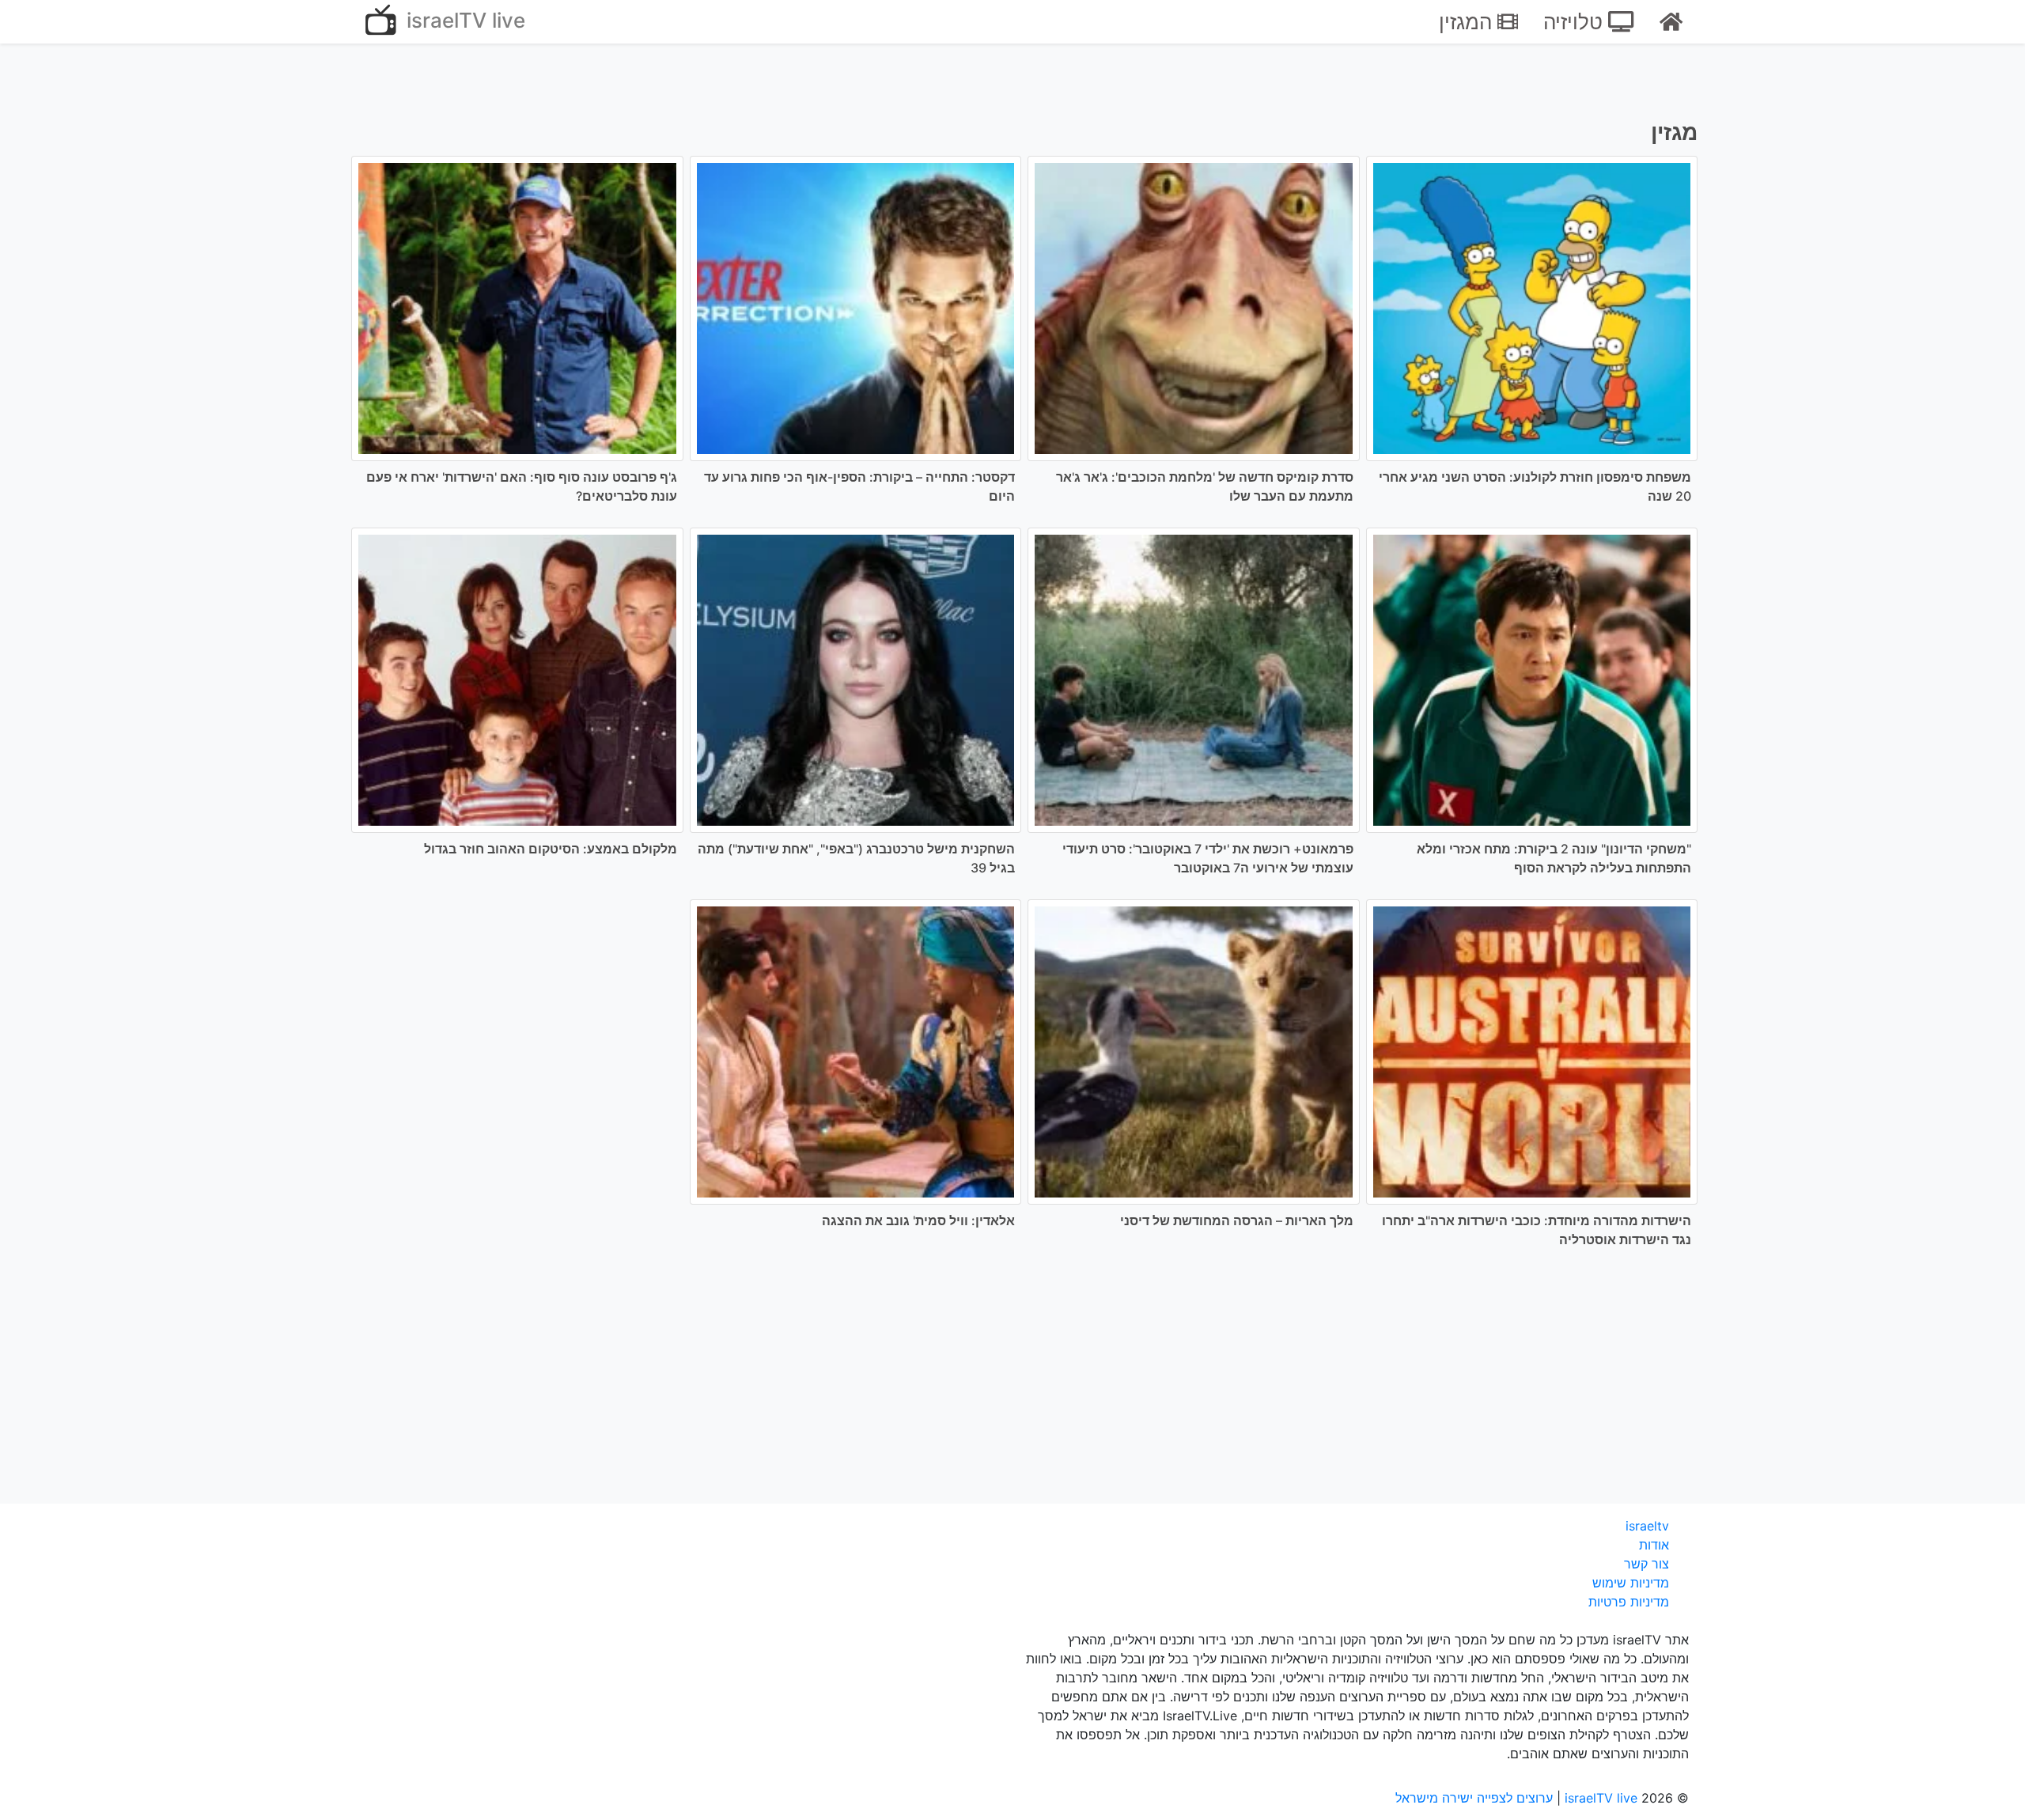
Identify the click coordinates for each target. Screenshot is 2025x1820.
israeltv (1647, 1526)
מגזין (1674, 132)
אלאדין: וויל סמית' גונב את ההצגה (918, 1220)
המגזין (1468, 22)
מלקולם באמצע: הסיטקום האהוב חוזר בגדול (551, 849)
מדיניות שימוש (1631, 1583)
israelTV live (463, 20)
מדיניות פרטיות (1629, 1602)
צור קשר (1646, 1564)
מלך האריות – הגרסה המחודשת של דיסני (1237, 1220)
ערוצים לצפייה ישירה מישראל (1474, 1798)
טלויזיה (1576, 22)
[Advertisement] (1012, 1387)
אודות (1654, 1545)
